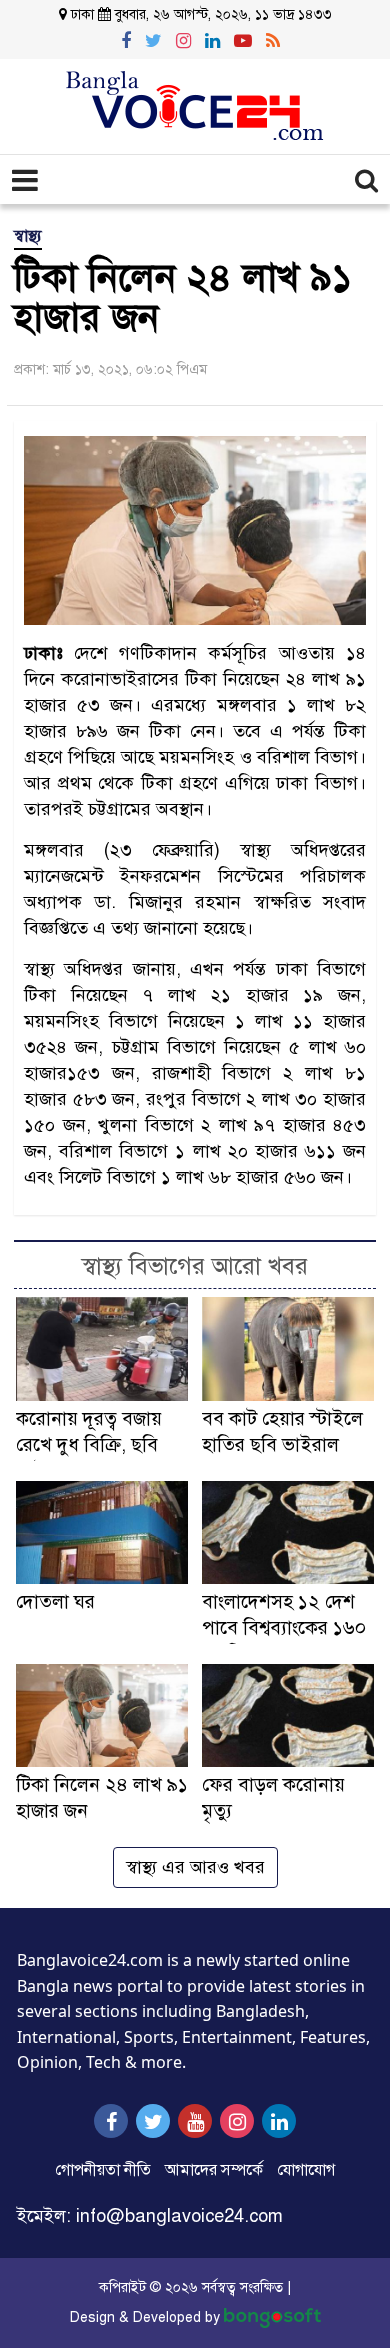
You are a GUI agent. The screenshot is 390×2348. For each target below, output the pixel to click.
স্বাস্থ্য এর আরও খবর (195, 1867)
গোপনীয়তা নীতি (103, 2170)
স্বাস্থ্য (28, 236)
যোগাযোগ (306, 2170)
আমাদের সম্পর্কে (214, 2170)
